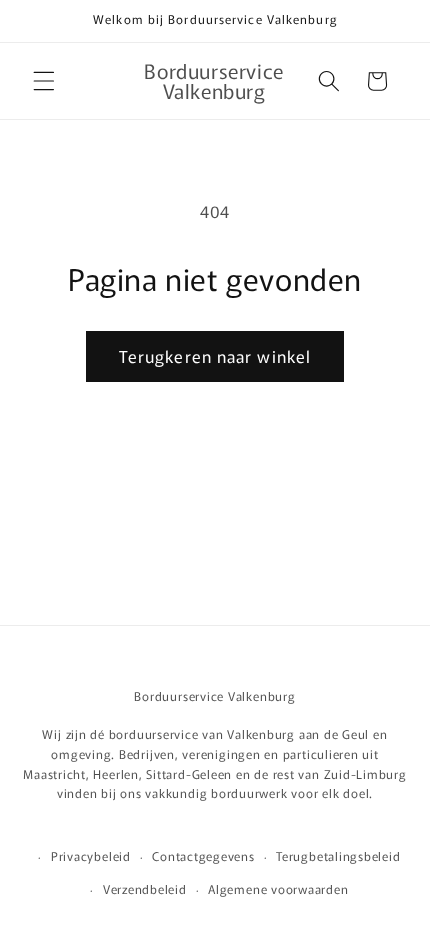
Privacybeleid (91, 855)
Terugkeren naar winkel (215, 356)
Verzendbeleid (145, 888)
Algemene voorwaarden (278, 888)
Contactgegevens (203, 855)
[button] (44, 81)
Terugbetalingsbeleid (338, 855)
